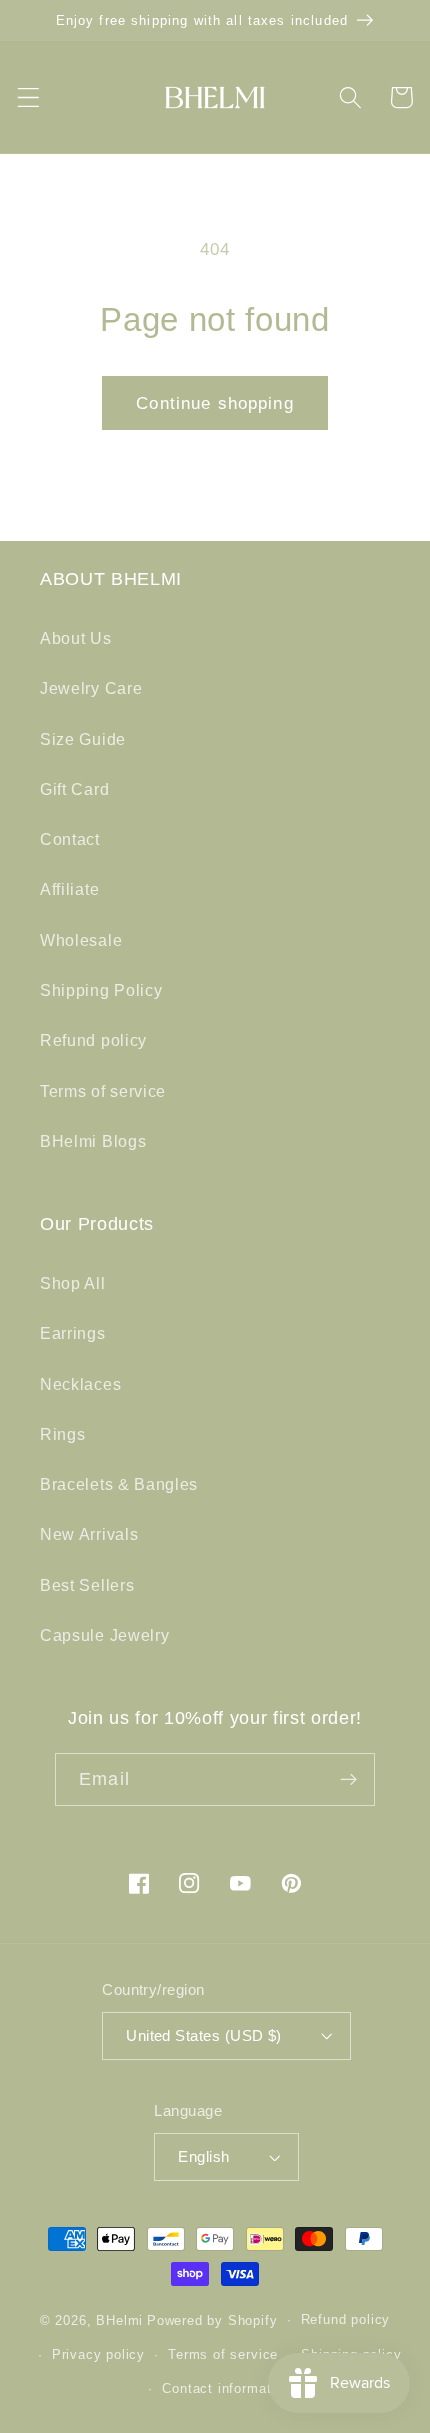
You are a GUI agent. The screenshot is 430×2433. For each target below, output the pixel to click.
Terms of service (103, 1091)
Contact (70, 839)
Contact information (226, 2389)
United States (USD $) (204, 2035)
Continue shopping (215, 403)
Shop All (73, 1283)
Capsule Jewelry (104, 1635)
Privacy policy (98, 2355)
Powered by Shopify (212, 2320)
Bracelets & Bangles (119, 1484)
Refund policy (93, 1040)
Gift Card (74, 789)
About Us (76, 638)
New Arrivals (89, 1534)
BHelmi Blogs (93, 1141)
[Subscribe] (348, 1780)
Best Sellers (87, 1585)
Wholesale (81, 940)
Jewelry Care (91, 688)
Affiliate (69, 889)
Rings (62, 1434)
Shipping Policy (101, 990)
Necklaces (80, 1384)
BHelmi (119, 2320)
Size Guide (83, 739)
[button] (28, 97)
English (203, 2156)
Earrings (73, 1333)
